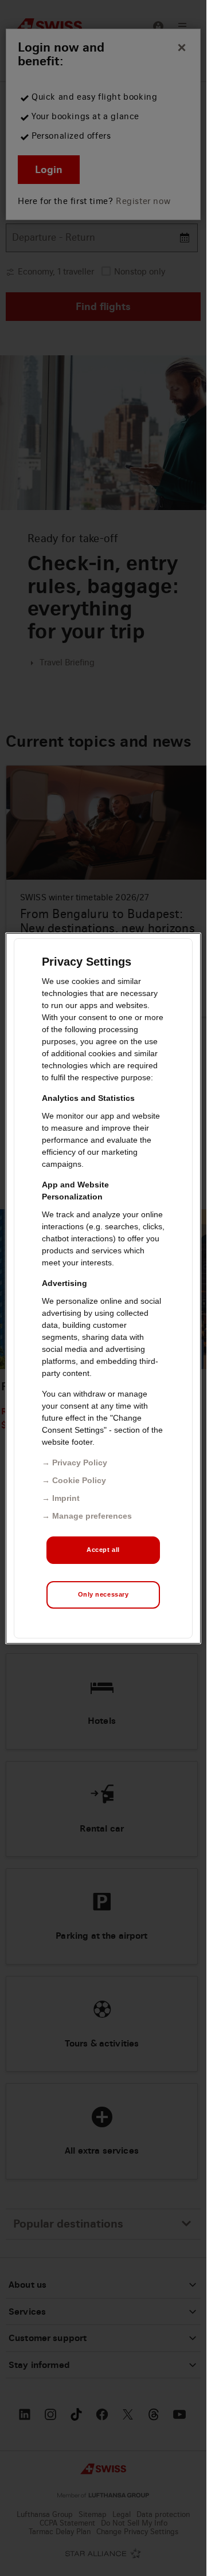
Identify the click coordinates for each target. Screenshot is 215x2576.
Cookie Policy (79, 1480)
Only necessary (103, 1594)
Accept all (103, 1550)
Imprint (66, 1498)
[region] (103, 1288)
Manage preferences (92, 1516)
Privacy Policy (80, 1463)
